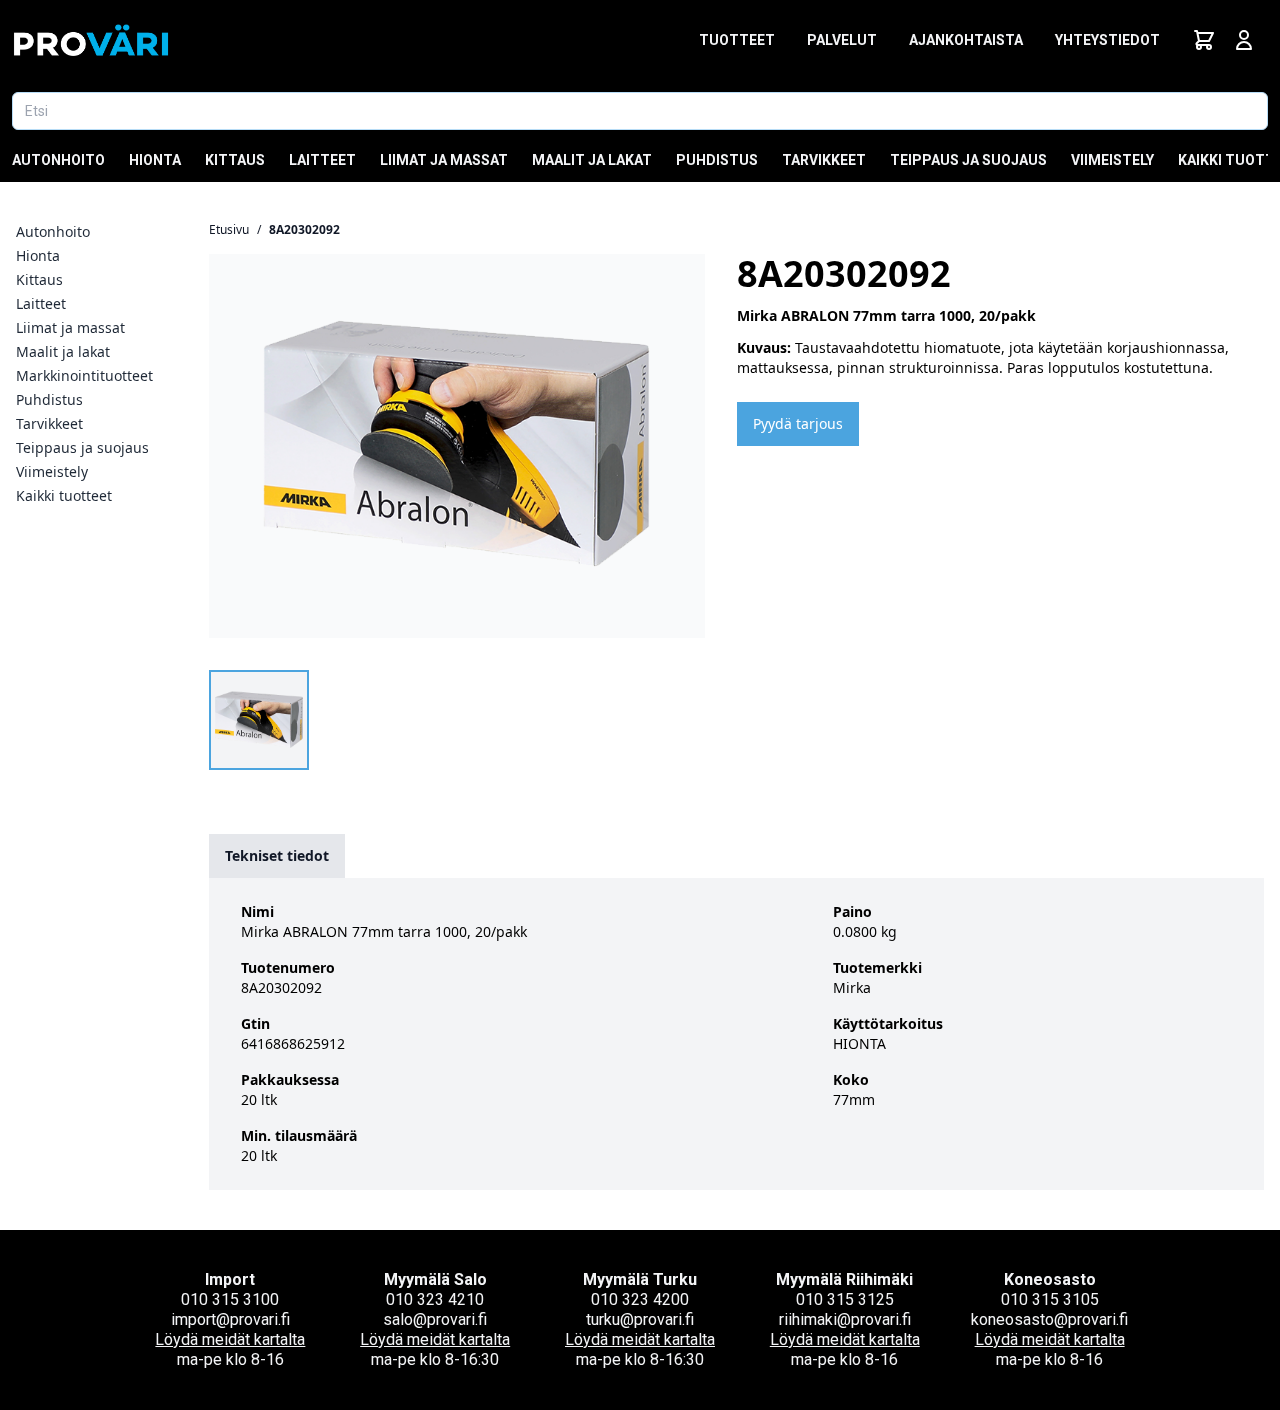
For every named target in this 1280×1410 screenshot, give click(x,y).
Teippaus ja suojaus (968, 160)
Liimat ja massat (444, 160)
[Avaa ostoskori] (1204, 40)
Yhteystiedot (1107, 40)
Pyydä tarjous (798, 423)
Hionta (155, 160)
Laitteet (322, 160)
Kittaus (235, 160)
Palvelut (842, 40)
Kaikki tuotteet (64, 495)
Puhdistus (717, 160)
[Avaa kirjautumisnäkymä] (1244, 40)
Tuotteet (737, 40)
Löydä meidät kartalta (230, 1339)
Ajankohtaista (966, 40)
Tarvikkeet (824, 160)
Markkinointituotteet (84, 375)
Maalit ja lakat (592, 160)
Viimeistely (1112, 160)
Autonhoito (58, 160)
